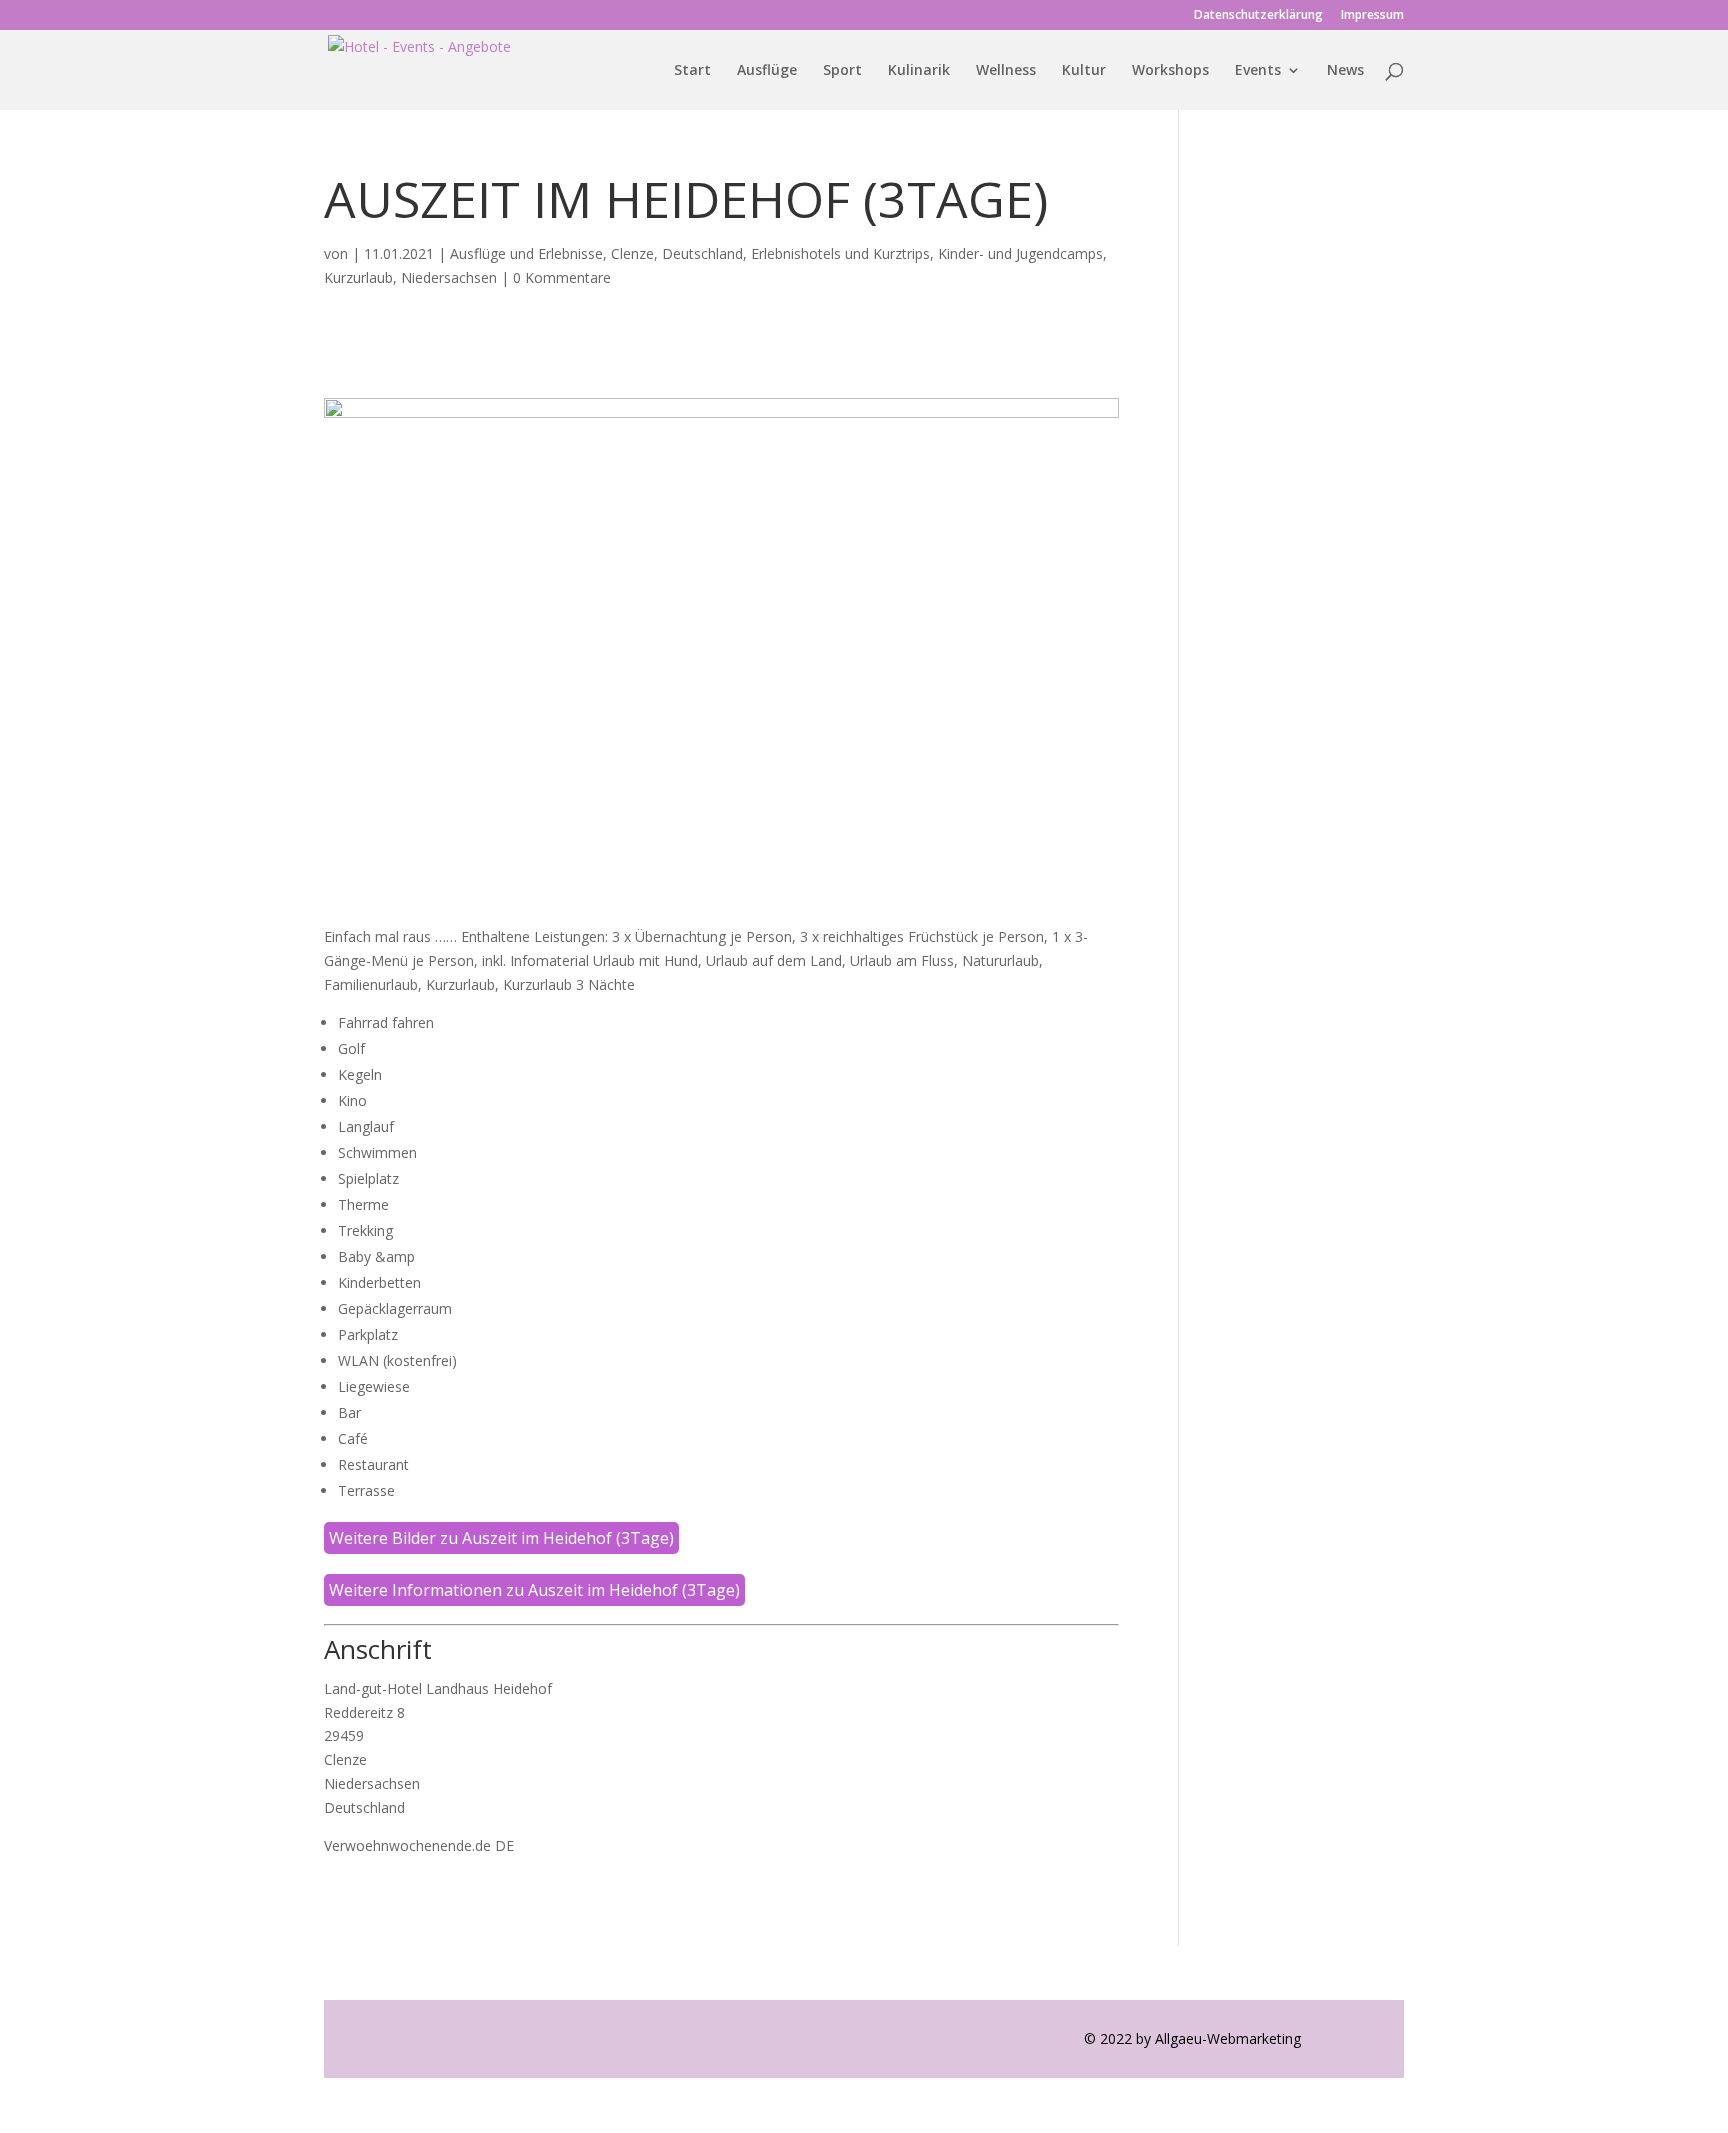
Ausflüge (767, 71)
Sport (842, 71)
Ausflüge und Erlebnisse (526, 253)
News (1345, 71)
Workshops (1170, 71)
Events (1258, 71)
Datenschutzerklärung (1258, 16)
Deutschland (702, 253)
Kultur (1084, 71)
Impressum (1372, 16)
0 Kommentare (562, 277)
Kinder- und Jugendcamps (1020, 253)
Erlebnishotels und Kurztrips (840, 253)
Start (692, 71)
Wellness (1006, 71)
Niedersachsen (449, 277)
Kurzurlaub (358, 277)
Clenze (632, 253)
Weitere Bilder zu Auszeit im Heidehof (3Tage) (501, 1538)
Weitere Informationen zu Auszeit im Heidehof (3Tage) (534, 1590)
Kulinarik (919, 71)
